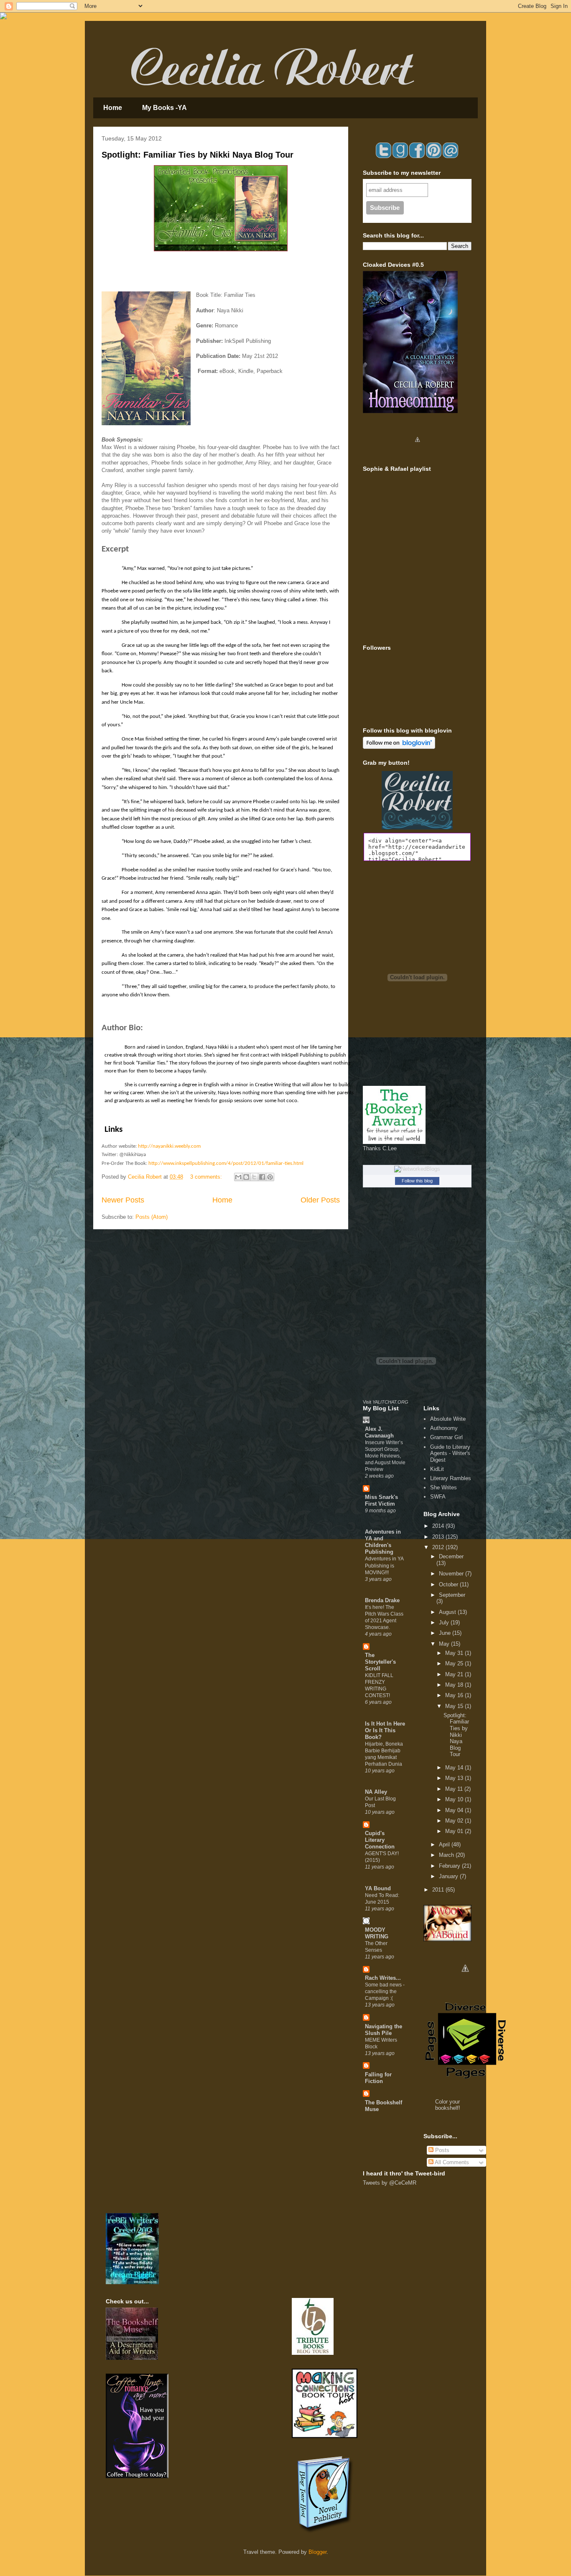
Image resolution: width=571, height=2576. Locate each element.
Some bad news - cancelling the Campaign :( (385, 1991)
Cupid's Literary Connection (380, 1840)
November (452, 1574)
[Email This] (238, 1177)
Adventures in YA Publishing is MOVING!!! (384, 1565)
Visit (386, 1402)
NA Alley (376, 1792)
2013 (439, 1537)
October (449, 1584)
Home (113, 108)
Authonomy (444, 1428)
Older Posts (320, 1200)
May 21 (455, 1674)
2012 (439, 1547)
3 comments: (207, 1177)
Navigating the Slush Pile (384, 2030)
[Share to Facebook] (262, 1177)
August (448, 1612)
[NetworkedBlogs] (417, 1169)
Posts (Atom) (152, 1217)
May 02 (455, 1821)
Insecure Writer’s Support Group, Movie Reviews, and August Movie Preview (385, 1456)
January (449, 1876)
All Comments (451, 2162)
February (450, 1866)
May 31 (455, 1653)
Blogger (317, 2552)
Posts (441, 2150)
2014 (439, 1526)
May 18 (455, 1685)
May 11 (455, 1789)
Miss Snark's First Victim (381, 1500)
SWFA (438, 1497)
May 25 (455, 1663)
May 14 (455, 1768)
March (447, 1855)
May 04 (455, 1810)
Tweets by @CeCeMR (390, 2183)
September (452, 1595)
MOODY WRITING (377, 1933)
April (445, 1845)
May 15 (455, 1706)
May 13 (455, 1778)
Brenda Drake (382, 1600)
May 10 (455, 1799)
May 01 (455, 1831)
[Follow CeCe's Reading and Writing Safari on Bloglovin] (399, 747)
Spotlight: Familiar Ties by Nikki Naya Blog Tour (198, 155)
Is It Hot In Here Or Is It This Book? (385, 1730)
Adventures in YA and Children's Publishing (383, 1542)
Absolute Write (448, 1419)
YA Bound (378, 1888)
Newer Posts (123, 1200)
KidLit (437, 1469)
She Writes (444, 1487)
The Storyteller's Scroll (380, 1662)
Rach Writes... (383, 1978)
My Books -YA (164, 108)
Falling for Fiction (378, 2078)
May (445, 1644)
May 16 (455, 1695)
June (446, 1633)
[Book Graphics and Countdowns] (465, 1982)
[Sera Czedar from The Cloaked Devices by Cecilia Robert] (417, 453)
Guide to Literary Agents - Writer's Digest (450, 1453)
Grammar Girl (446, 1437)
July (445, 1622)
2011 (439, 1890)
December (451, 1556)
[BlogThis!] (246, 1177)
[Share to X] (254, 1177)
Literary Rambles (451, 1478)
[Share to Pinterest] (270, 1177)
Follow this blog (417, 1181)
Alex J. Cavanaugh (379, 1432)
